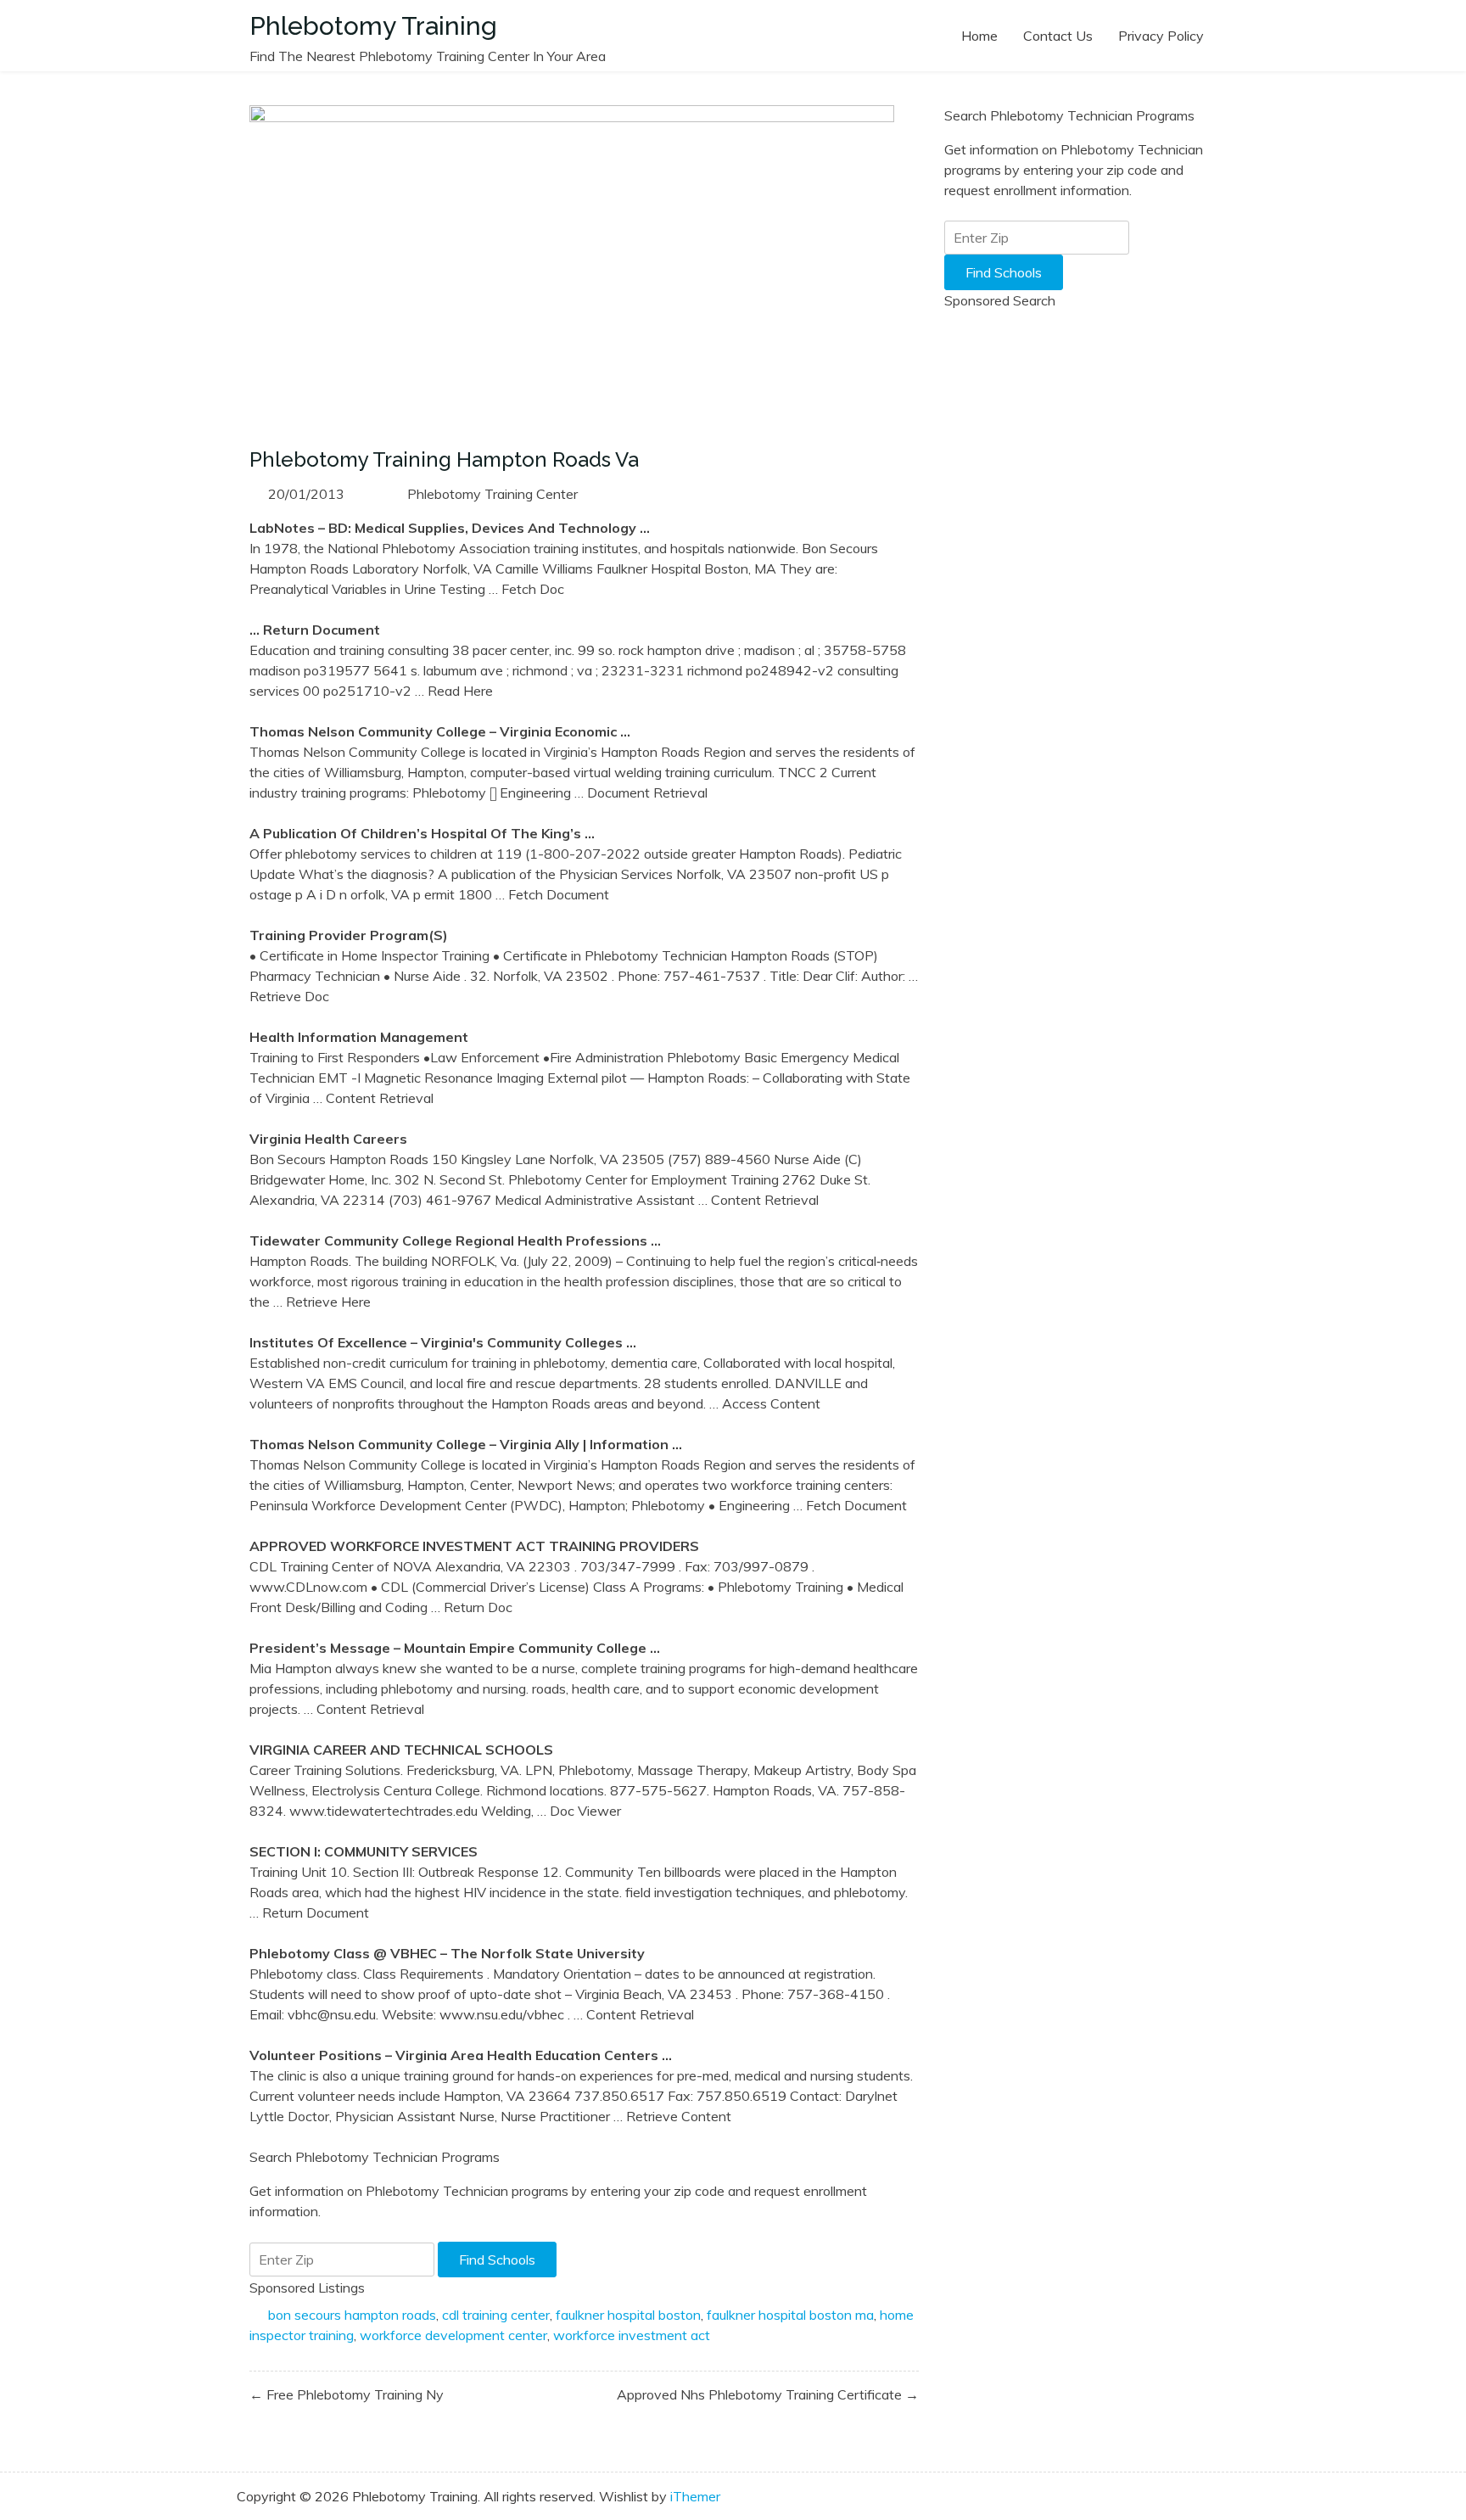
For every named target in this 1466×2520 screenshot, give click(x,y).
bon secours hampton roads (352, 2315)
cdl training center (496, 2315)
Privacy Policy (1161, 36)
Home (979, 36)
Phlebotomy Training (373, 26)
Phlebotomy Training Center (492, 494)
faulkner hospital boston (628, 2315)
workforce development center (453, 2335)
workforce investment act (632, 2335)
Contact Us (1058, 36)
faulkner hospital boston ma (790, 2315)
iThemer (695, 2496)
